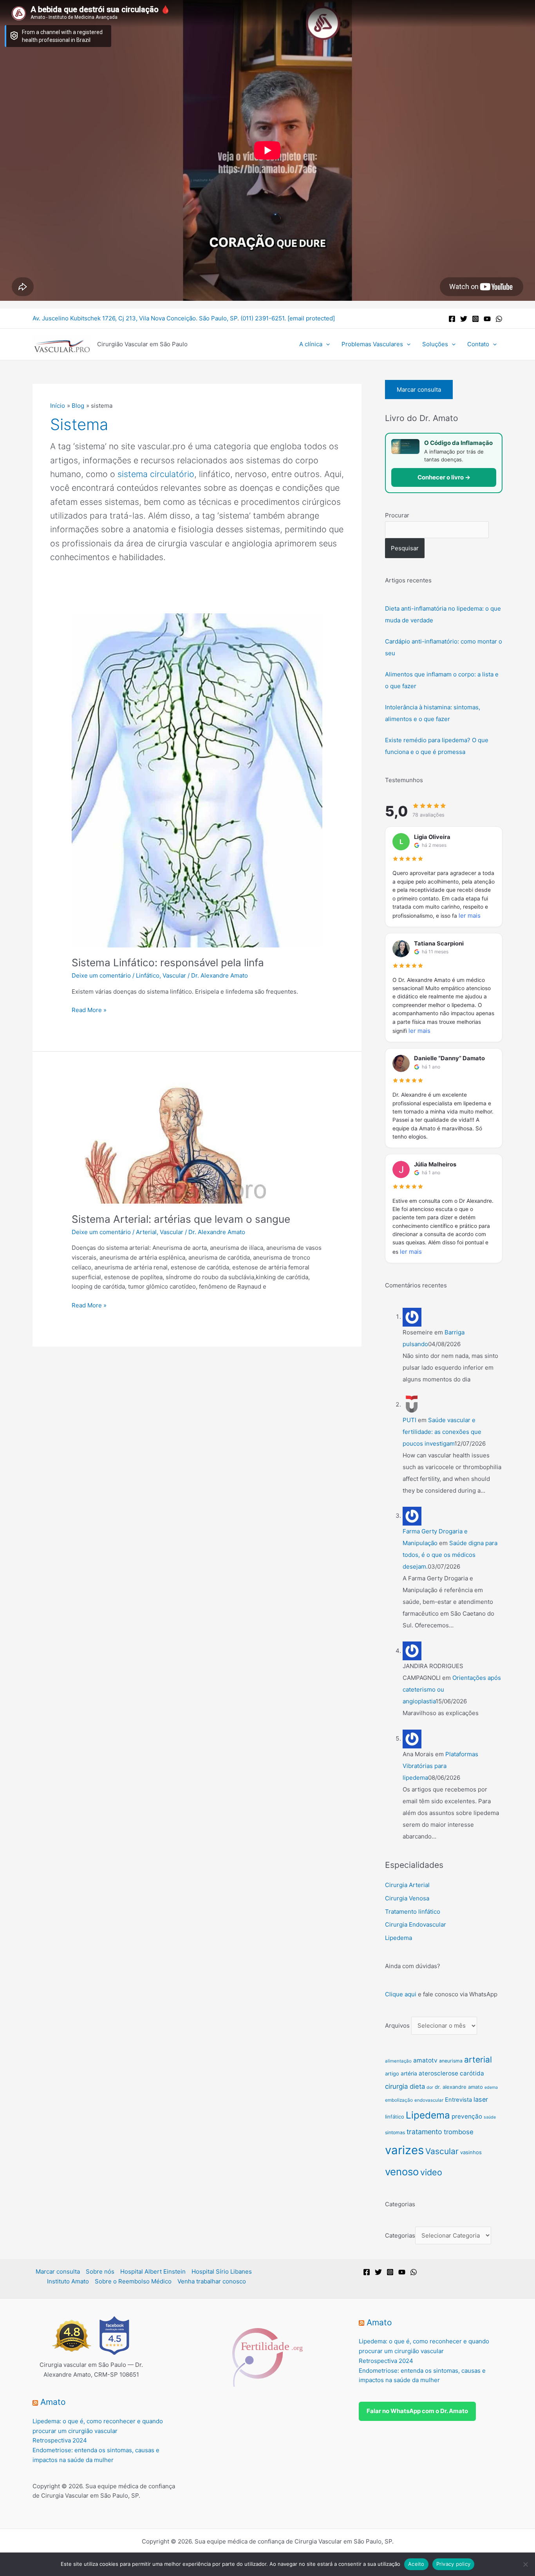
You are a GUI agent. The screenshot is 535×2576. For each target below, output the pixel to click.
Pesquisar (405, 548)
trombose (459, 2132)
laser (481, 2099)
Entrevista (458, 2100)
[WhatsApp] (499, 319)
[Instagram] (475, 319)
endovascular (429, 2100)
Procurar (397, 515)
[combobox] (437, 530)
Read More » (89, 1010)
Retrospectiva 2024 (60, 2440)
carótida (472, 2073)
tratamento (424, 2132)
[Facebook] (452, 319)
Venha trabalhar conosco (212, 2281)
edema (491, 2087)
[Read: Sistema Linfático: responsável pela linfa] (197, 780)
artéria (409, 2073)
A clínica (311, 344)
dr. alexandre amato (459, 2087)
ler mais (470, 916)
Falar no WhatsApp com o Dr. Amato (417, 2411)
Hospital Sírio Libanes (222, 2271)
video (431, 2172)
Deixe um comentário (101, 975)
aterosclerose (438, 2073)
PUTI (409, 1420)
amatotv (425, 2060)
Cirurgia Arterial (407, 1885)
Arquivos (397, 2026)
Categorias (400, 2235)
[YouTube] (487, 319)
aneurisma (451, 2061)
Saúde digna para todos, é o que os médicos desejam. (450, 1555)
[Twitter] (464, 319)
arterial (478, 2059)
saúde (490, 2117)
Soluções (435, 344)
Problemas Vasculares (372, 344)
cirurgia (397, 2086)
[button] (326, 344)
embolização (399, 2100)
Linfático (148, 975)
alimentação (398, 2061)
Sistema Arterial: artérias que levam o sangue (181, 1219)
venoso (402, 2172)
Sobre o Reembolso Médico (133, 2281)
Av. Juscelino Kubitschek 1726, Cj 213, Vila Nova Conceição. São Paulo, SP (135, 318)
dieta (417, 2086)
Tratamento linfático (413, 1912)
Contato (478, 344)
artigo (392, 2073)
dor (430, 2087)
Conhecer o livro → (444, 477)
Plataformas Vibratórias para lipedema (440, 1766)
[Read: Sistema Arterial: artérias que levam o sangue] (170, 1143)
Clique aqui (401, 1994)
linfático (395, 2117)
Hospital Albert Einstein (153, 2271)
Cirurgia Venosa (407, 1898)
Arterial (146, 1232)
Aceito (416, 2564)
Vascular (174, 975)
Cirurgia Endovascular (416, 1924)
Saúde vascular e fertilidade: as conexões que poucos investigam (442, 1432)
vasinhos (471, 2152)
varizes (404, 2150)
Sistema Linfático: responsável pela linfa (168, 963)
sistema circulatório (156, 474)
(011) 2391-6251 (262, 318)
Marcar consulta (419, 390)
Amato (53, 2402)
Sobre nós (100, 2271)
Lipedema (399, 1938)
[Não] (525, 2564)
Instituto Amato (68, 2281)
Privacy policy (454, 2564)
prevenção (467, 2116)
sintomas (395, 2132)
